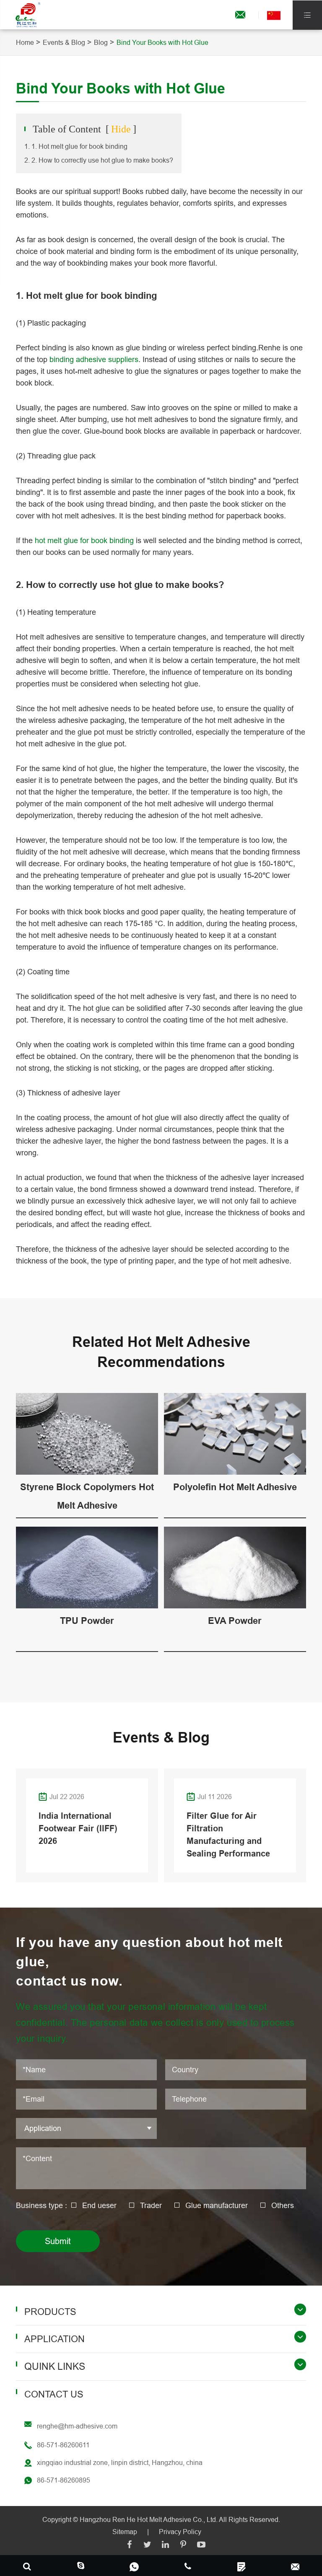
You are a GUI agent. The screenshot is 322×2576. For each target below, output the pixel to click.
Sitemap (125, 2532)
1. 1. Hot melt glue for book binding (76, 146)
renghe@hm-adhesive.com (77, 2426)
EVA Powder (235, 1621)
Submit (58, 2241)
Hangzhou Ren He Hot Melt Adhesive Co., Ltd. (149, 2519)
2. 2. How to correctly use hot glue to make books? (99, 160)
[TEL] (188, 2566)
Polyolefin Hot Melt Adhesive (235, 1487)
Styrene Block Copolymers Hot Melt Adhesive (87, 1496)
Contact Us (54, 2394)
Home (25, 42)
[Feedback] (241, 2566)
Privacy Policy (180, 2532)
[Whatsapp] (134, 2566)
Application (55, 2339)
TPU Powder (87, 1621)
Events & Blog (64, 42)
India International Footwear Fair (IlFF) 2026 (78, 1828)
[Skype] (27, 2566)
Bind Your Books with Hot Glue (162, 42)
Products (50, 2312)
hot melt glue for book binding (84, 540)
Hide (121, 129)
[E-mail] (295, 2566)
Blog (101, 42)
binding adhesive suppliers (94, 359)
